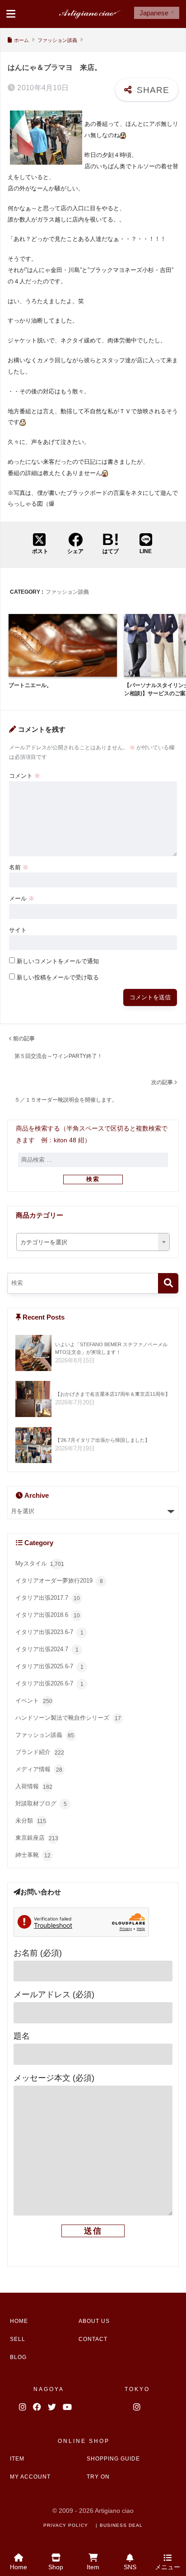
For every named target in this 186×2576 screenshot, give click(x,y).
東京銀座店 (37, 1838)
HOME (19, 2321)
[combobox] (93, 1242)
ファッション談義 (67, 592)
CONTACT (93, 2339)
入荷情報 (34, 1787)
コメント (25, 776)
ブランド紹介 (40, 1752)
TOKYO (137, 2389)
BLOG (18, 2357)
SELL (18, 2339)
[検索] (168, 1283)
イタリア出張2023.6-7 (49, 1632)
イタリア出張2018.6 (48, 1615)
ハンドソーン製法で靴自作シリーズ (68, 1718)
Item (93, 2567)
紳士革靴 (33, 1855)
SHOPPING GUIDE (113, 2459)
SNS (130, 2567)
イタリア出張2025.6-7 (49, 1667)
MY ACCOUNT (30, 2477)
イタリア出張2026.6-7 (49, 1684)
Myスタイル (40, 1564)
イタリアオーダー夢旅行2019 (59, 1581)
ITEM (17, 2459)
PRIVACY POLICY (66, 2525)
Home (19, 2567)
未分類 (31, 1821)
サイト (18, 930)
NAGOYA (49, 2389)
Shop (56, 2567)
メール (22, 898)
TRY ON (98, 2477)
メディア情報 (39, 1770)
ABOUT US (94, 2321)
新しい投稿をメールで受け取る (58, 977)
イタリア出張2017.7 (48, 1598)
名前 (19, 867)
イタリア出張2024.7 (47, 1650)
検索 (93, 1179)
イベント (34, 1701)
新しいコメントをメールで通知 (58, 961)
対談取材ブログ (41, 1804)
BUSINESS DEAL (121, 2525)
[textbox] (93, 1243)
